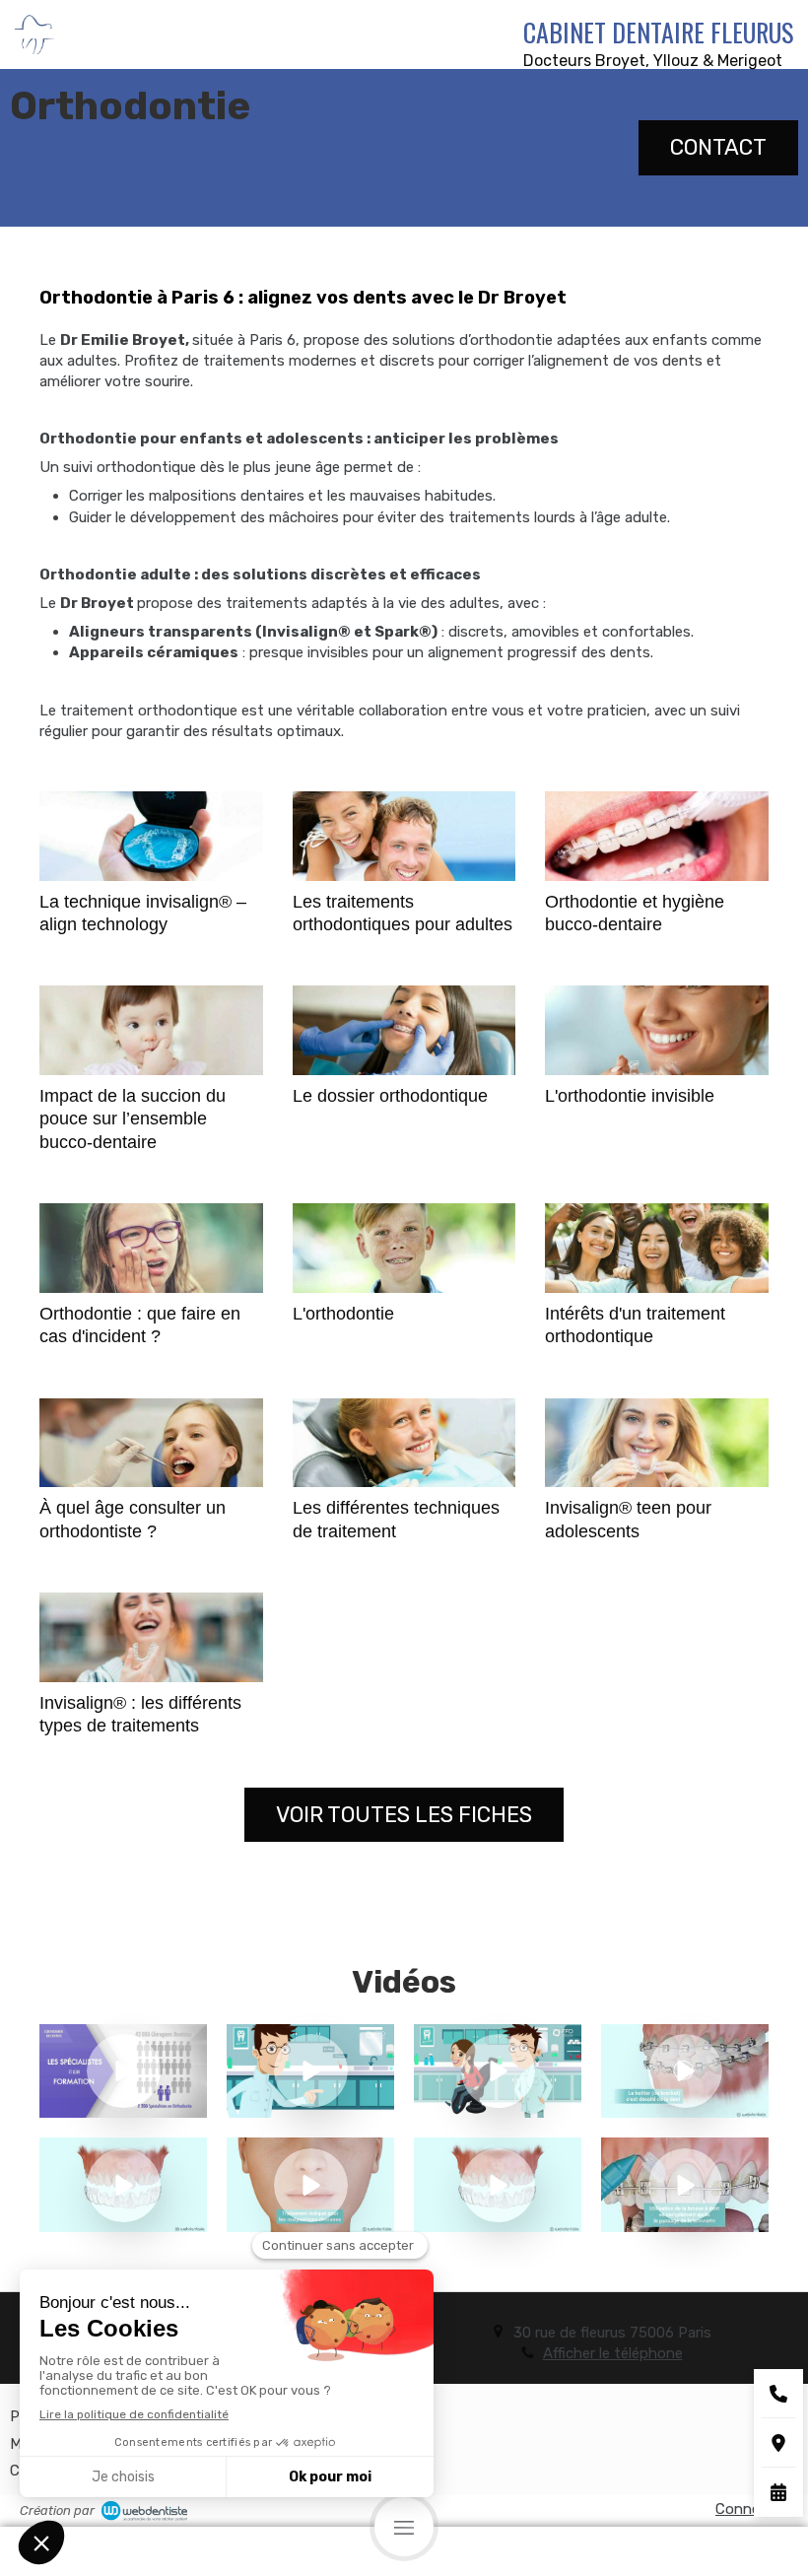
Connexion (752, 2509)
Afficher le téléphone (613, 2353)
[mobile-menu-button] (404, 2527)
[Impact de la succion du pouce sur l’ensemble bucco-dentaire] (151, 1030)
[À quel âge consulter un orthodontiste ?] (151, 1443)
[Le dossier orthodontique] (404, 1030)
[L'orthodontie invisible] (657, 1030)
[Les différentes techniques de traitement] (404, 1443)
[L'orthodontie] (404, 1248)
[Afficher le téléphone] (778, 2394)
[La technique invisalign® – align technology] (151, 836)
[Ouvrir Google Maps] (778, 2443)
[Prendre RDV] (778, 2492)
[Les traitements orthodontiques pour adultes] (404, 836)
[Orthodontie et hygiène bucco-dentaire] (657, 836)
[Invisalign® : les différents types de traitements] (151, 1637)
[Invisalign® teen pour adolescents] (657, 1443)
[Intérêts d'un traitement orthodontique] (657, 1248)
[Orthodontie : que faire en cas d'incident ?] (151, 1248)
